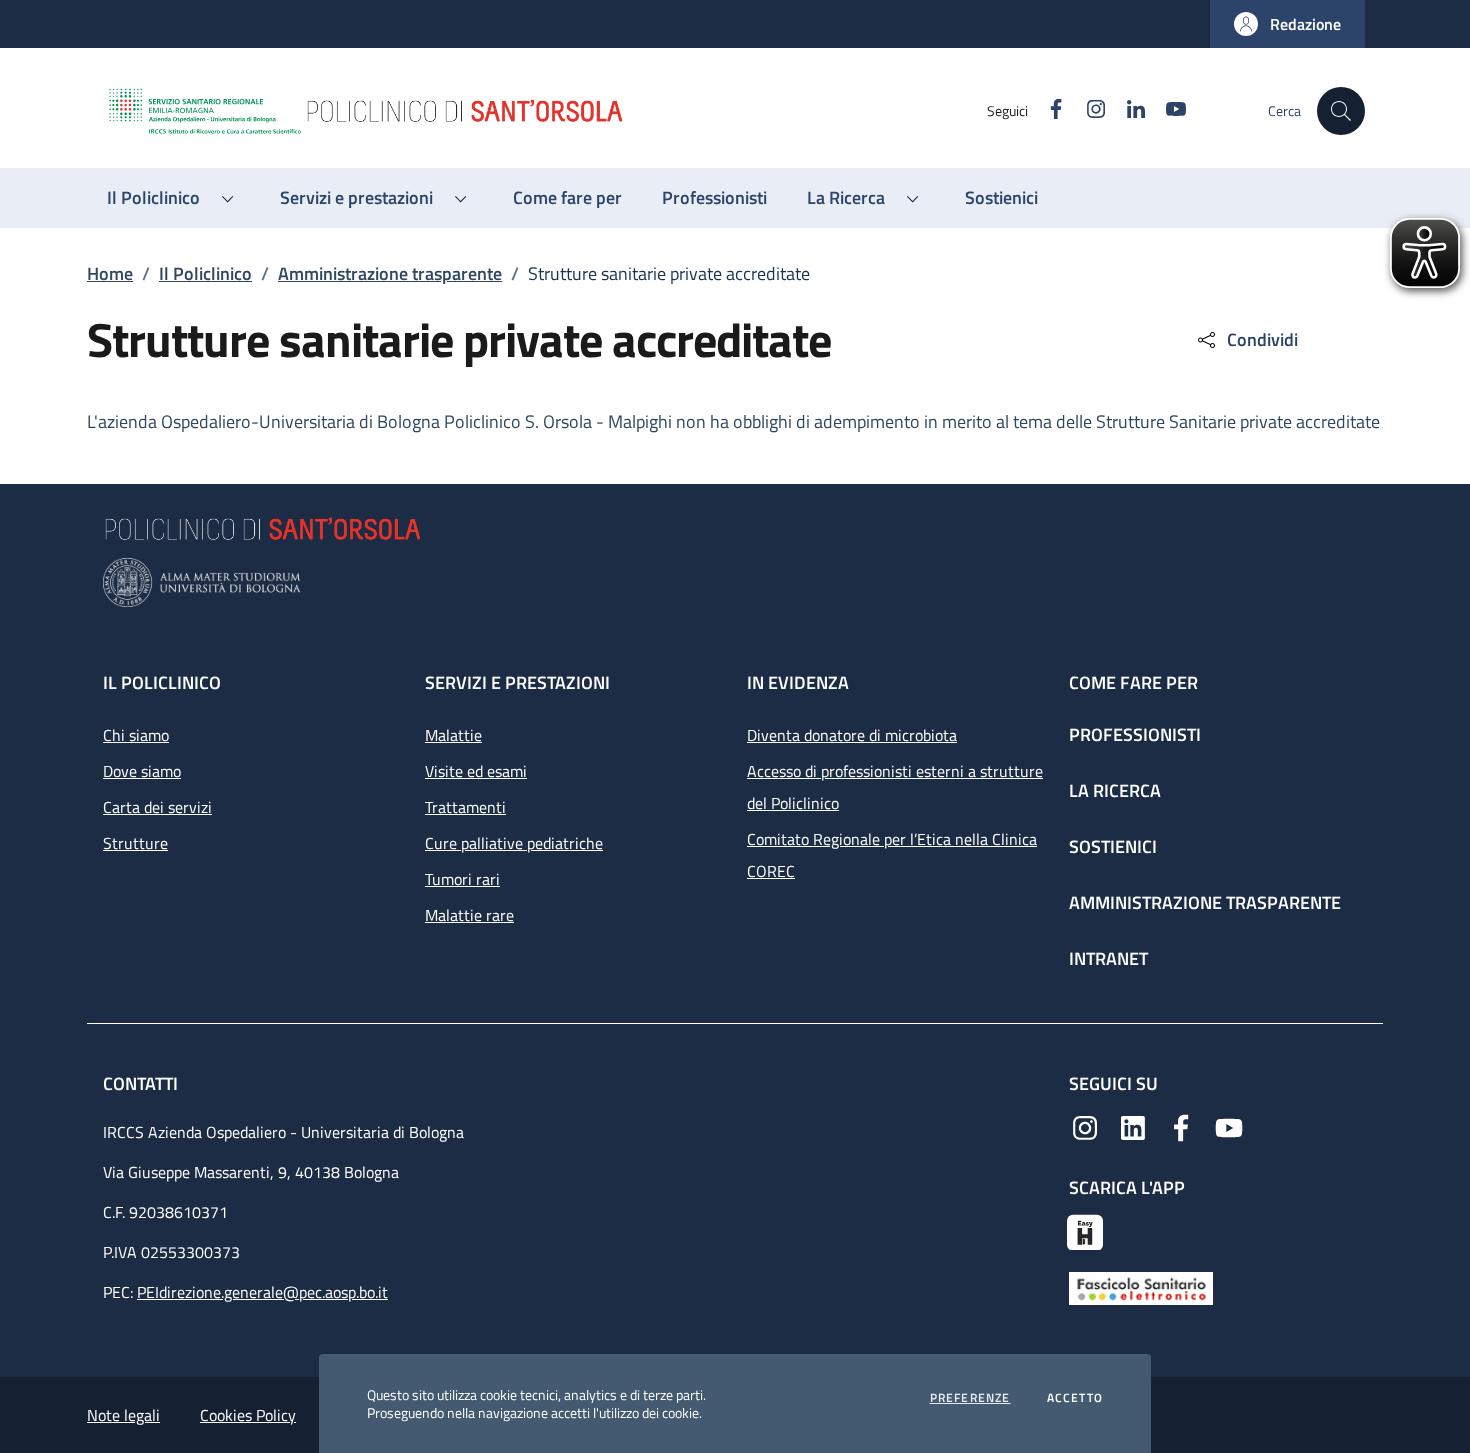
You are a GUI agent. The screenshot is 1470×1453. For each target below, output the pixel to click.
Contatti (142, 1083)
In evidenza (798, 682)
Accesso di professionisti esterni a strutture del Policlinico (895, 787)
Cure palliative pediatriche (514, 843)
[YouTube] (1229, 1126)
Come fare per (1133, 682)
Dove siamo (142, 771)
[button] (1287, 24)
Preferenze (970, 1398)
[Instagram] (1085, 1126)
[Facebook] (1181, 1126)
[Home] (546, 111)
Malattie (453, 735)
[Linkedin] (1133, 1126)
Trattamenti (465, 807)
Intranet (1108, 958)
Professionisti (1135, 734)
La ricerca (1115, 790)
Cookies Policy (248, 1415)
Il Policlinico (205, 273)
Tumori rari (462, 879)
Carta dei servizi (157, 807)
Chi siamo (136, 735)
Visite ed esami (476, 771)
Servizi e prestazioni (517, 682)
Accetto (1075, 1398)
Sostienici (1113, 846)
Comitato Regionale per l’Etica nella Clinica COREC (892, 855)
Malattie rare (469, 915)
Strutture (135, 843)
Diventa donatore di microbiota (852, 735)
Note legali (123, 1415)
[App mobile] (1085, 1230)
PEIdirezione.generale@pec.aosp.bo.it (262, 1292)
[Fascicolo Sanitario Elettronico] (1141, 1287)
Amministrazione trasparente (390, 273)
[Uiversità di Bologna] (735, 582)
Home (110, 273)
